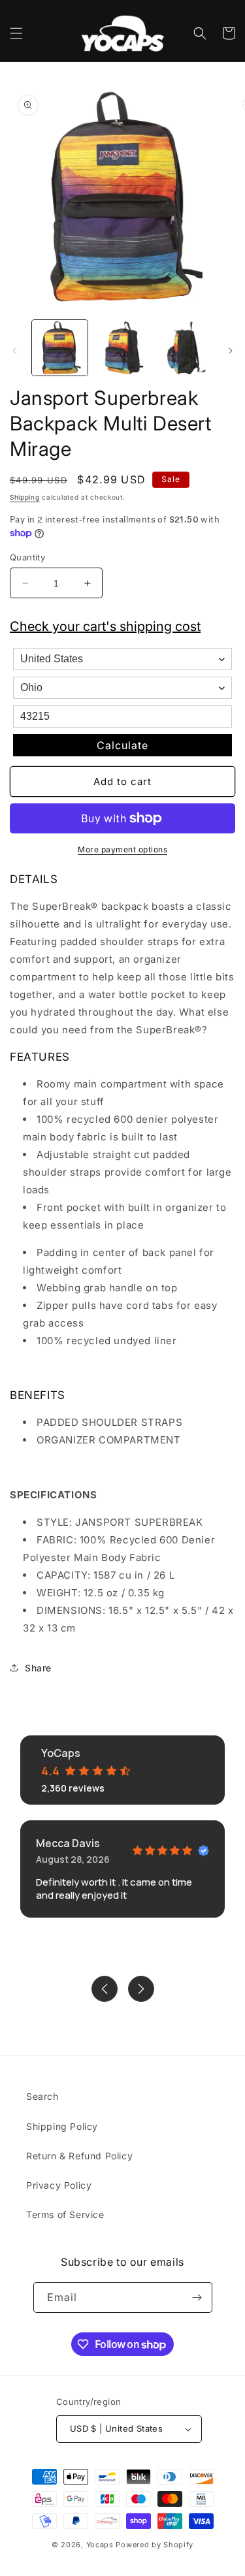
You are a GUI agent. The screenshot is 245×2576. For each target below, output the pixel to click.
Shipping (25, 497)
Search (42, 2096)
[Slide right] (231, 351)
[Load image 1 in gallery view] (60, 348)
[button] (16, 33)
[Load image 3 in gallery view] (185, 348)
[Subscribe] (197, 2297)
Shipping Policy (62, 2126)
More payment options (122, 849)
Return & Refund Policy (79, 2156)
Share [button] (38, 1668)
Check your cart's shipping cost (105, 626)
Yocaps (100, 2545)
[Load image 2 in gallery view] (122, 348)
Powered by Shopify (155, 2545)
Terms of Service (65, 2214)
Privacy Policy (59, 2185)
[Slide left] (14, 351)
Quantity (27, 557)
